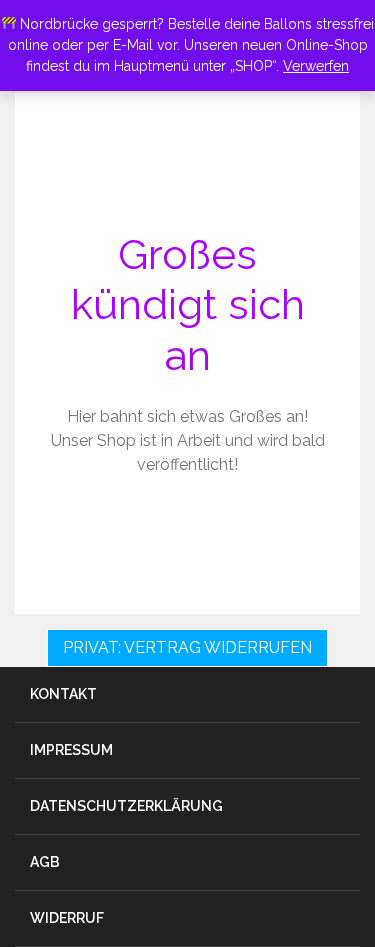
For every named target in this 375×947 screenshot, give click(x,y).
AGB (45, 862)
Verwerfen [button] (316, 66)
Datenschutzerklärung (126, 806)
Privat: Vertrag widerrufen (187, 647)
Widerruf (67, 918)
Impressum (71, 750)
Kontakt (63, 694)
